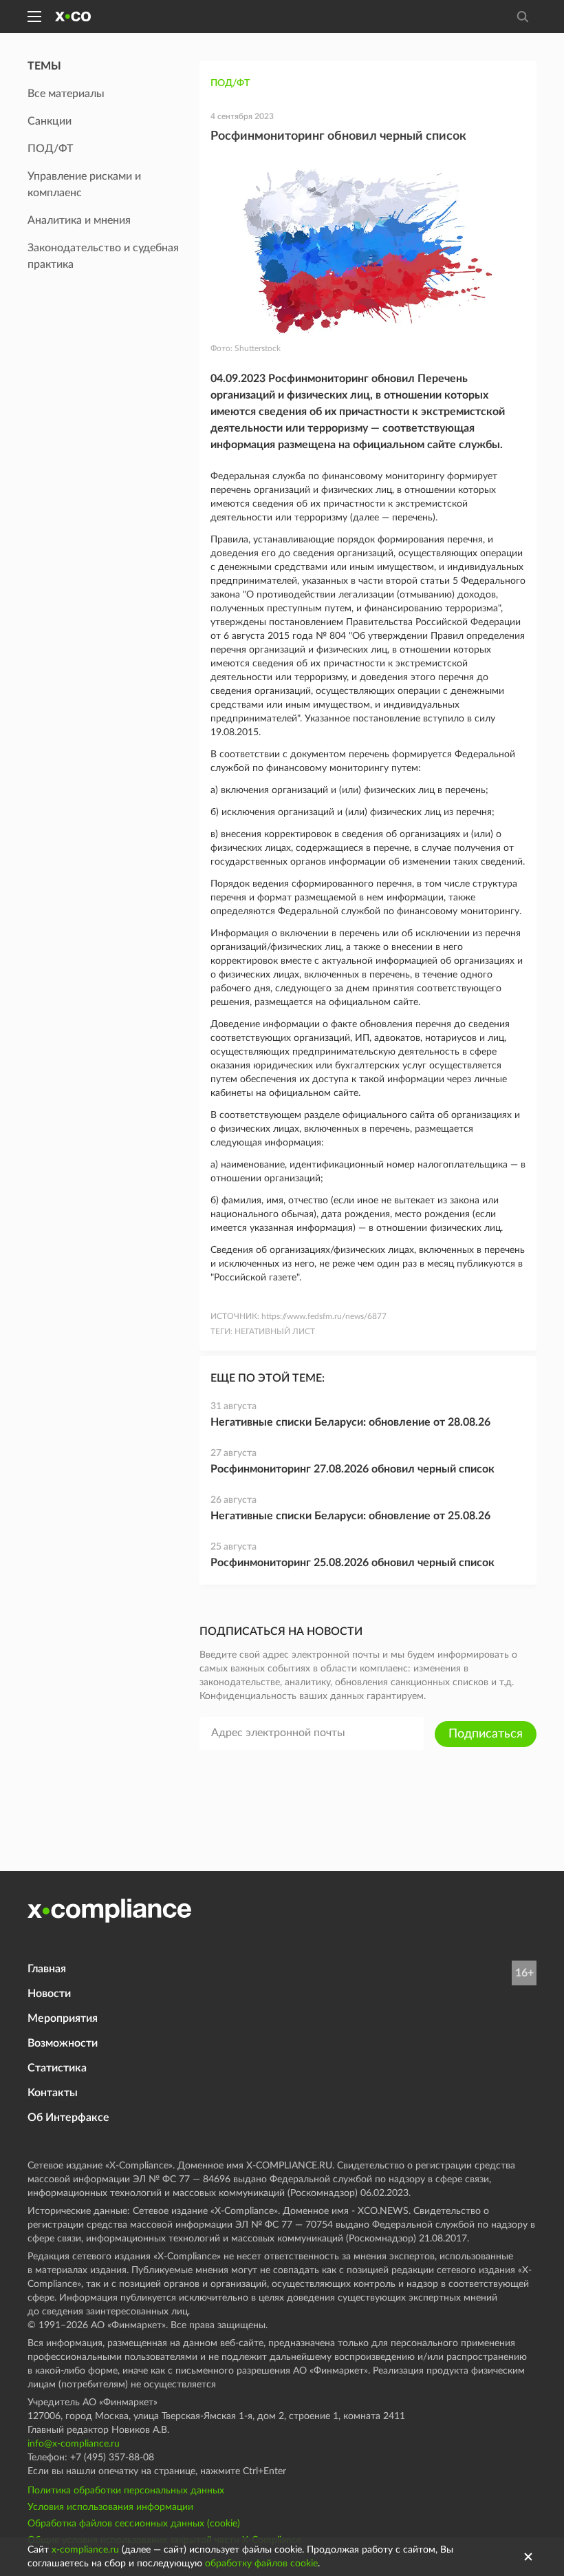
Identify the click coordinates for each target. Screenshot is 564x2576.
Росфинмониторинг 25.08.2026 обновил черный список (352, 1563)
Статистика (57, 2068)
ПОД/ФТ (230, 83)
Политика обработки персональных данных (126, 2491)
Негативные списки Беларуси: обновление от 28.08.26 (350, 1422)
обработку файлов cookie (261, 2564)
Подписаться (486, 1734)
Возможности (63, 2043)
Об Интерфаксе (68, 2118)
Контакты (53, 2093)
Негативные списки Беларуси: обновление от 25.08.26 (350, 1516)
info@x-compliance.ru (74, 2444)
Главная (47, 1969)
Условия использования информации (110, 2507)
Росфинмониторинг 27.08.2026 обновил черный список (352, 1469)
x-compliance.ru (85, 2550)
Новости (49, 1994)
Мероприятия (63, 2018)
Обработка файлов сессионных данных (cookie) (134, 2524)
